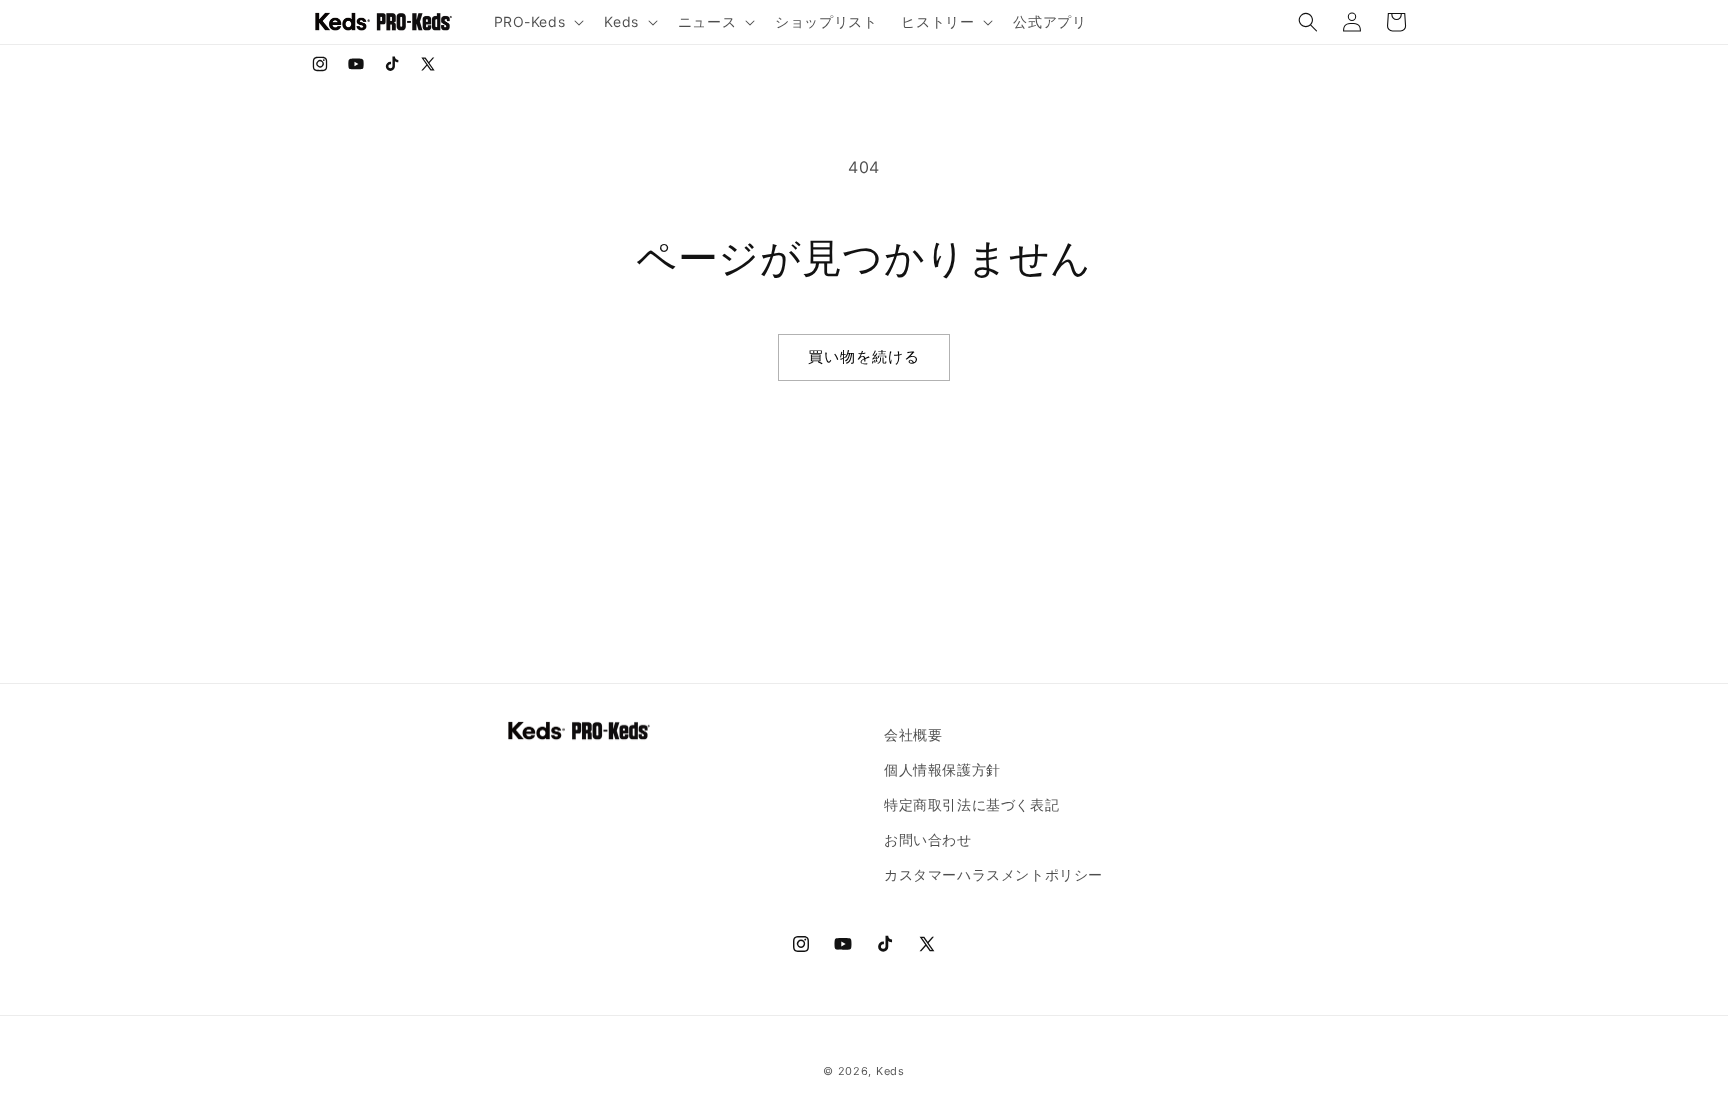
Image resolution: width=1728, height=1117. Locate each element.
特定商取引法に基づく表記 (971, 804)
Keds (890, 1071)
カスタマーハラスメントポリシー (993, 874)
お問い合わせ (928, 839)
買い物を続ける (864, 356)
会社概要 (913, 734)
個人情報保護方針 (942, 769)
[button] (537, 22)
